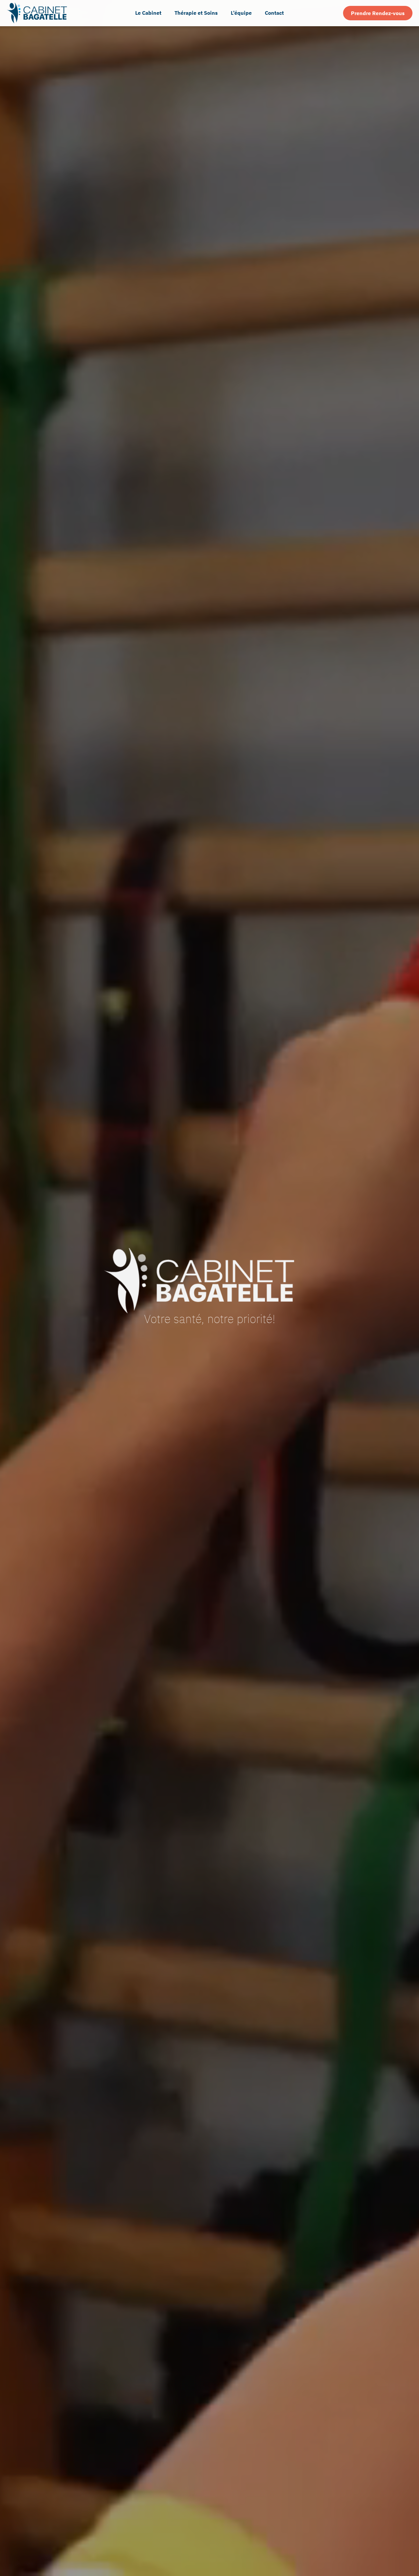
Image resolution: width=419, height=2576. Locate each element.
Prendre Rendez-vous (378, 13)
